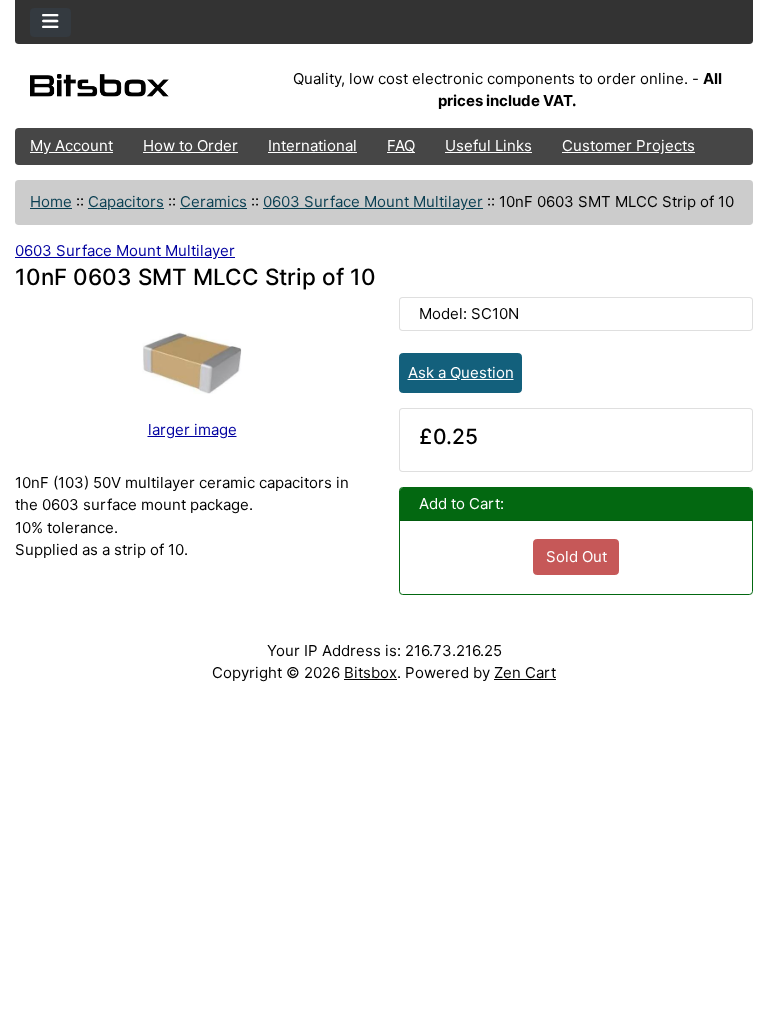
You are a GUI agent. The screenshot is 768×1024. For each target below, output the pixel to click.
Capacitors (126, 201)
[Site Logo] (138, 90)
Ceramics (213, 201)
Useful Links (488, 145)
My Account (71, 145)
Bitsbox (370, 672)
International (312, 145)
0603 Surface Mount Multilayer (373, 201)
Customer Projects (628, 145)
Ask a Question (461, 372)
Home (51, 201)
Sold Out (576, 556)
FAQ (401, 145)
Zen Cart (525, 672)
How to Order (190, 145)
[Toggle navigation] (50, 22)
